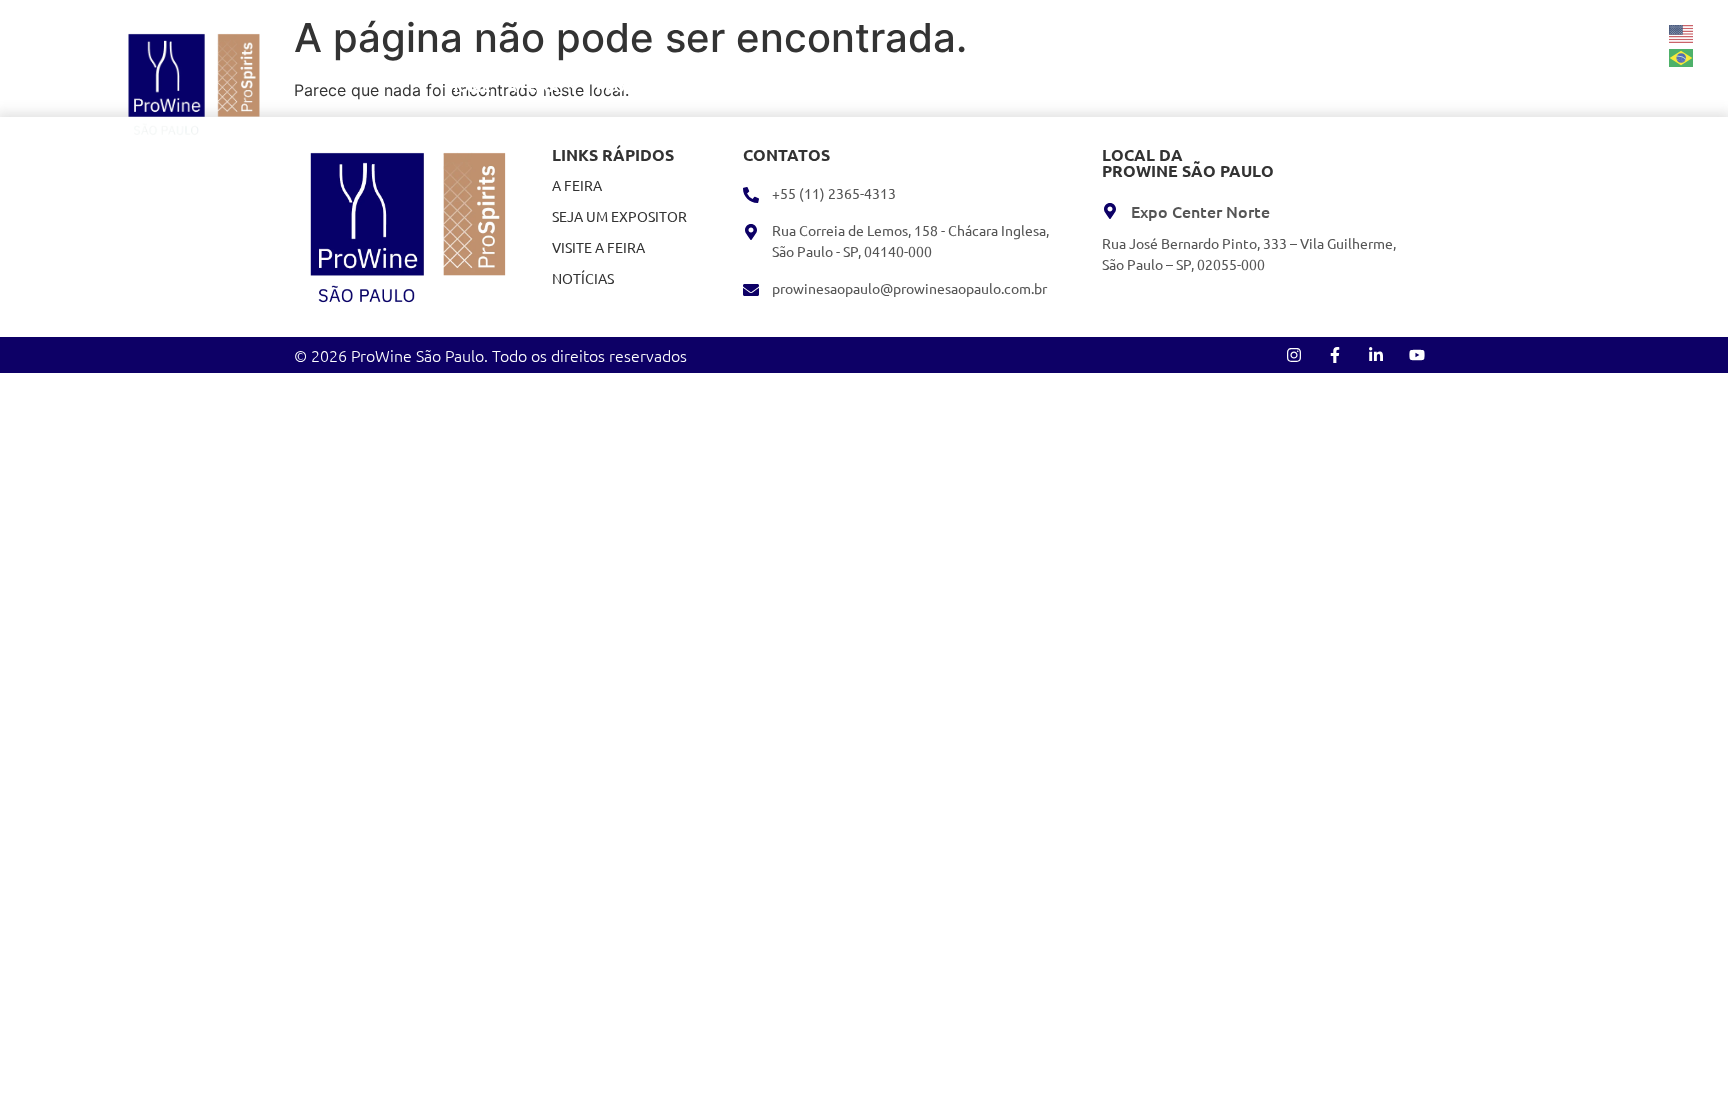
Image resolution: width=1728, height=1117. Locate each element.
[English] (1682, 32)
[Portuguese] (1682, 56)
